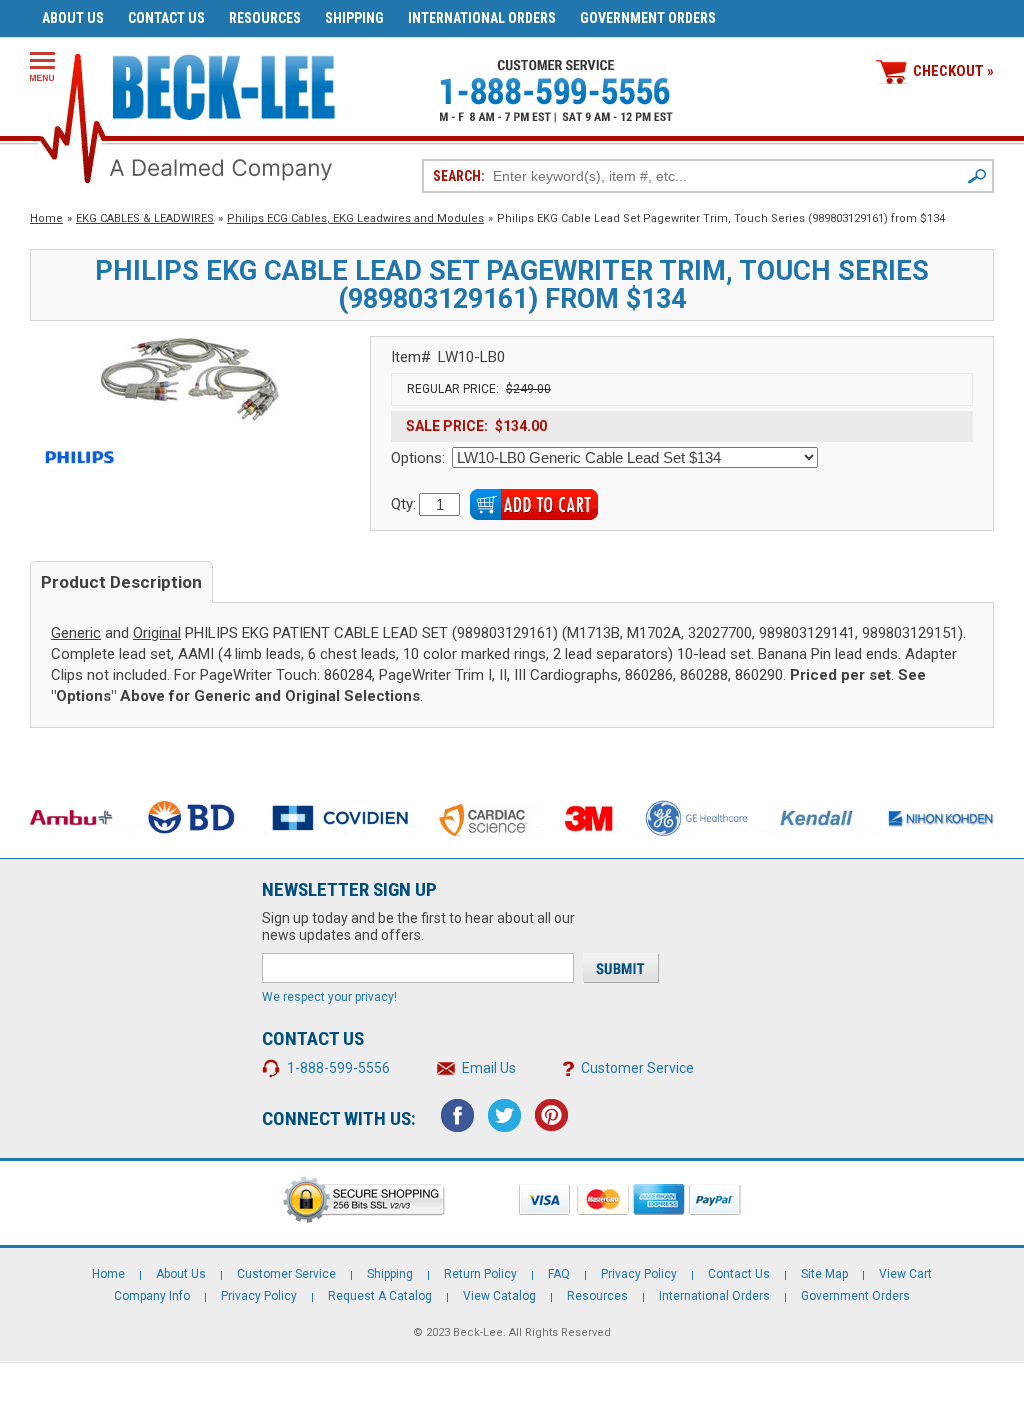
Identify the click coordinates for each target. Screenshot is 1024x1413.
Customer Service (637, 1068)
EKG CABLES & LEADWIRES (145, 218)
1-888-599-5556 (338, 1068)
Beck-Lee (478, 1332)
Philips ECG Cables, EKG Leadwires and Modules (355, 218)
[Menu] (42, 66)
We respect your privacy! (329, 997)
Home (46, 218)
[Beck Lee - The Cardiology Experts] (224, 83)
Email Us (489, 1068)
